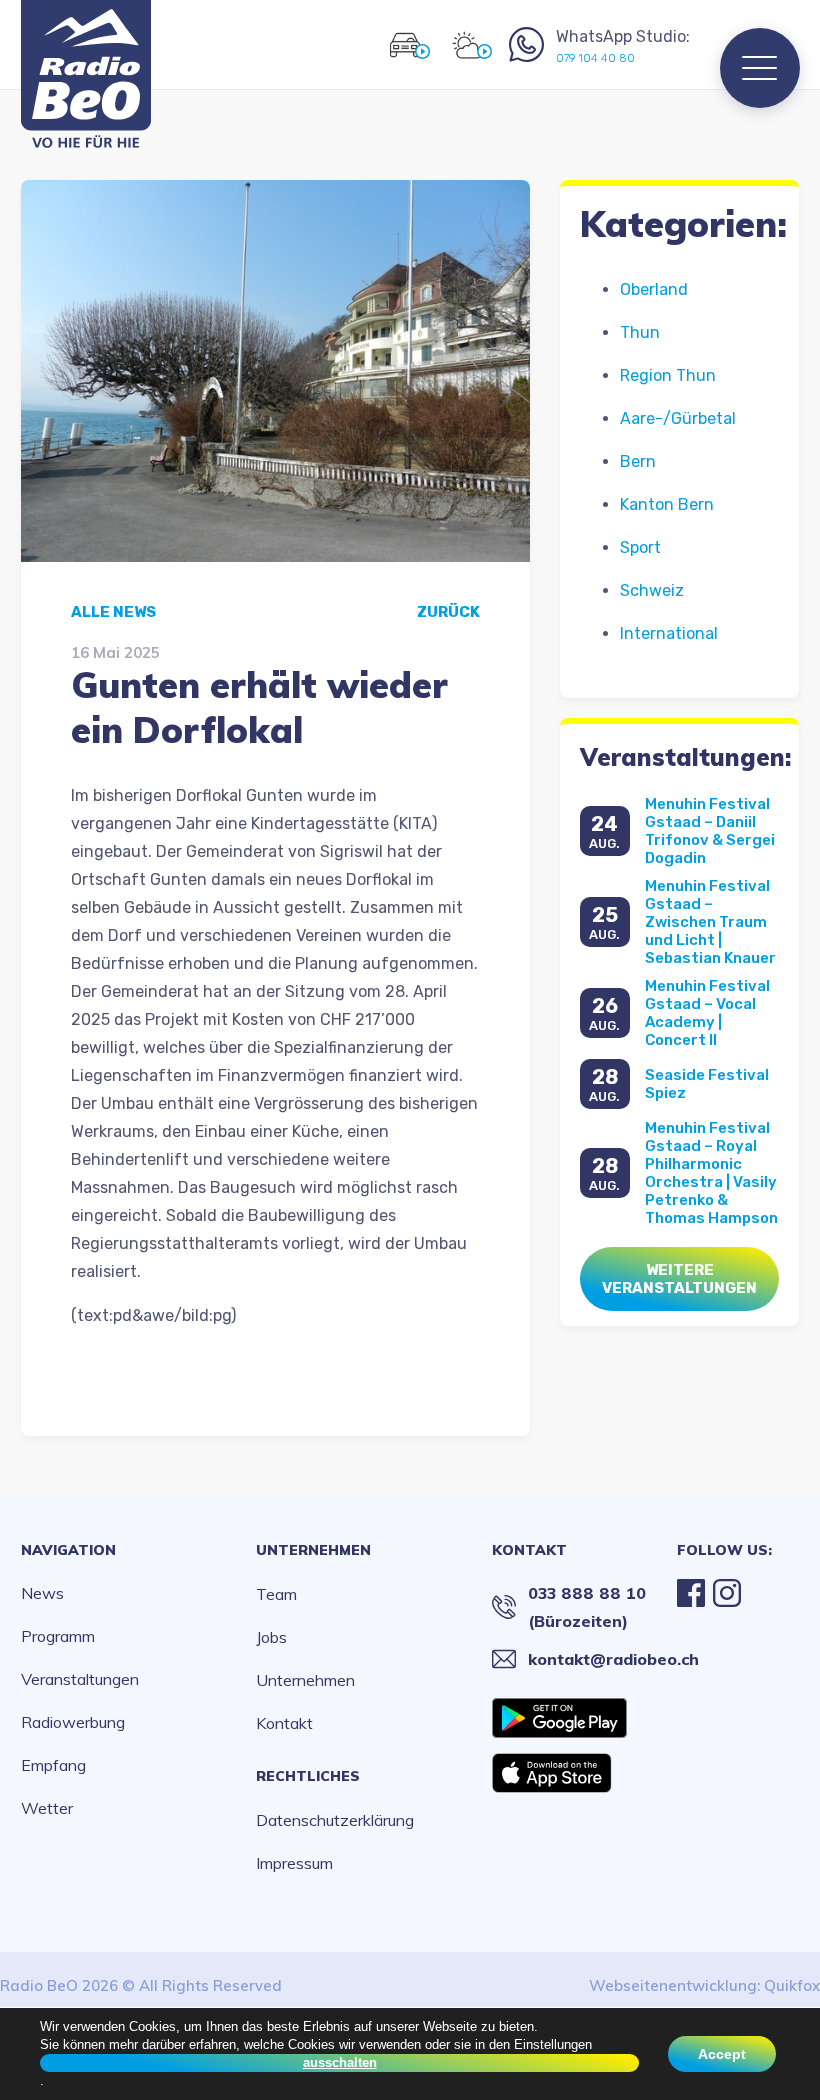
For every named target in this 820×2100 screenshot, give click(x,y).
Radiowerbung (73, 1722)
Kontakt (284, 1723)
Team (276, 1594)
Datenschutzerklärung (335, 1820)
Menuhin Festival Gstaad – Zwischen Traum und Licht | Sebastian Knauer (710, 922)
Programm (58, 1636)
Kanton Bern (667, 504)
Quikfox (792, 1985)
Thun (640, 332)
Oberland (654, 289)
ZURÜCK (448, 612)
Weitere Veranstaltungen (679, 1279)
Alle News (113, 612)
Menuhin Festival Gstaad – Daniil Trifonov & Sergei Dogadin (710, 831)
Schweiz (652, 590)
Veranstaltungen (80, 1679)
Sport (640, 547)
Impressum (294, 1863)
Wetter (47, 1808)
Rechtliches (308, 1776)
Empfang (53, 1765)
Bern (638, 461)
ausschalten (340, 2062)
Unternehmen (313, 1550)
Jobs (271, 1637)
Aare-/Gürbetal (678, 418)
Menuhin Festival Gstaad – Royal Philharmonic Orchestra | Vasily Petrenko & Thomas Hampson (711, 1173)
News (42, 1593)
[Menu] (760, 68)
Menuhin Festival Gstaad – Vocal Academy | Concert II (707, 1013)
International (669, 633)
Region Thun (668, 375)
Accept (722, 2054)
